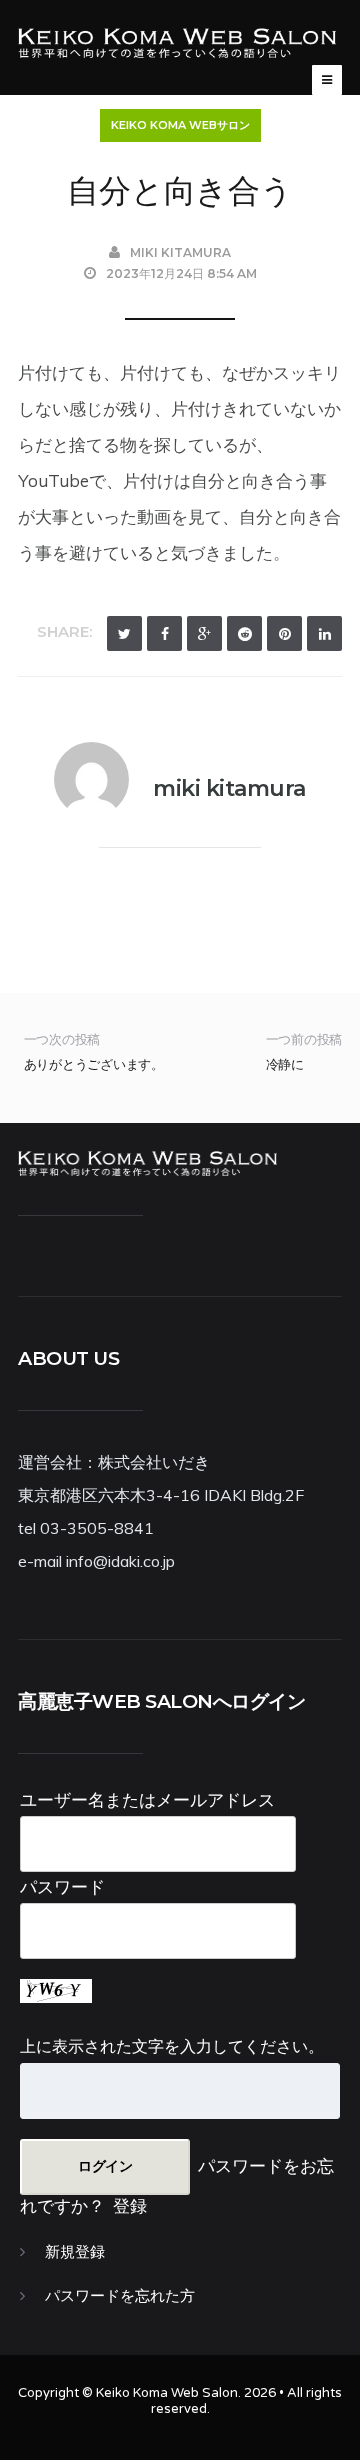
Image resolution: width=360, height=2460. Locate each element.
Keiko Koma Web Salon (167, 2393)
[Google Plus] (204, 633)
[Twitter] (124, 633)
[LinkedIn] (324, 633)
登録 (130, 2205)
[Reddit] (244, 633)
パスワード (62, 1886)
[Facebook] (164, 633)
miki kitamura (180, 252)
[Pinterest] (284, 633)
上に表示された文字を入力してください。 (172, 2046)
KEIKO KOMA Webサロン (180, 125)
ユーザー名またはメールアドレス (147, 1799)
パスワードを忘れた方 (120, 2296)
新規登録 (75, 2252)
